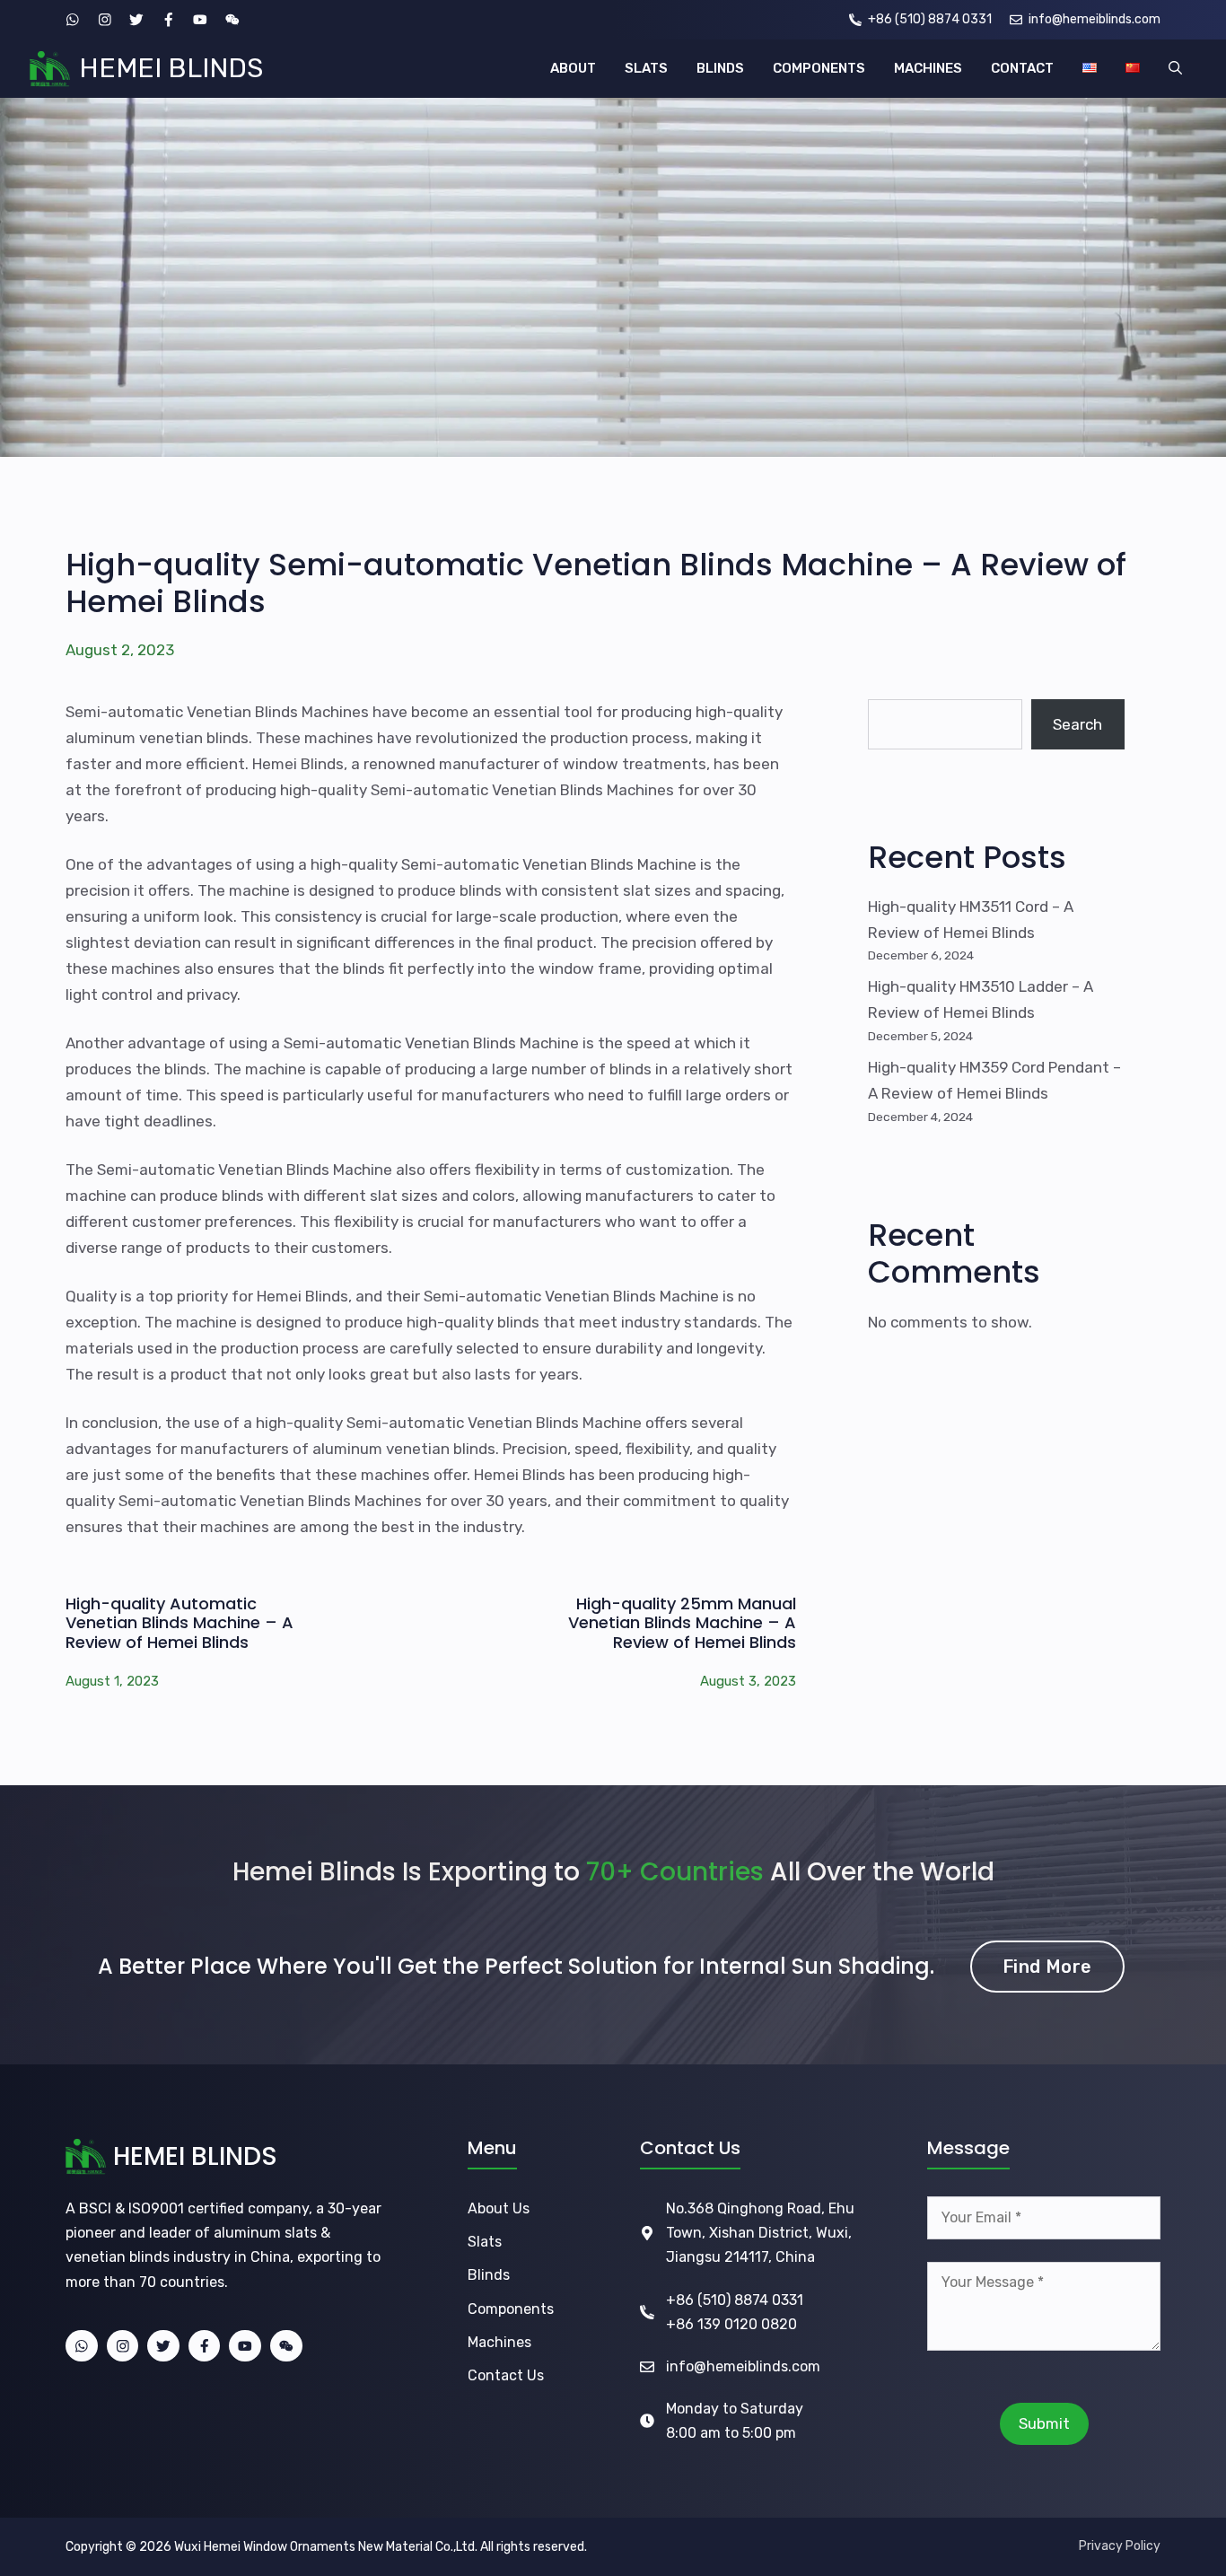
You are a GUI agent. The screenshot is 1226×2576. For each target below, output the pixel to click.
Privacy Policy (1120, 2546)
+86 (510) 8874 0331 (735, 2300)
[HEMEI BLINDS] (50, 69)
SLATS (646, 68)
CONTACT (1022, 68)
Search (1077, 724)
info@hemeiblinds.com (743, 2366)
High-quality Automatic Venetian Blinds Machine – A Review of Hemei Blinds (180, 1623)
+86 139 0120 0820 (731, 2324)
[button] (1175, 69)
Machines (499, 2342)
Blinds (489, 2275)
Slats (485, 2242)
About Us (499, 2208)
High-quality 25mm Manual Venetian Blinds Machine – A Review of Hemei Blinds (682, 1623)
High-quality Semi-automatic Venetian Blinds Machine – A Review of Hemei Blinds (596, 583)
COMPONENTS (819, 68)
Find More (1047, 1967)
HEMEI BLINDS (171, 68)
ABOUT (573, 68)
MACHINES (928, 68)
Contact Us (506, 2375)
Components (511, 2309)
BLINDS (720, 68)
